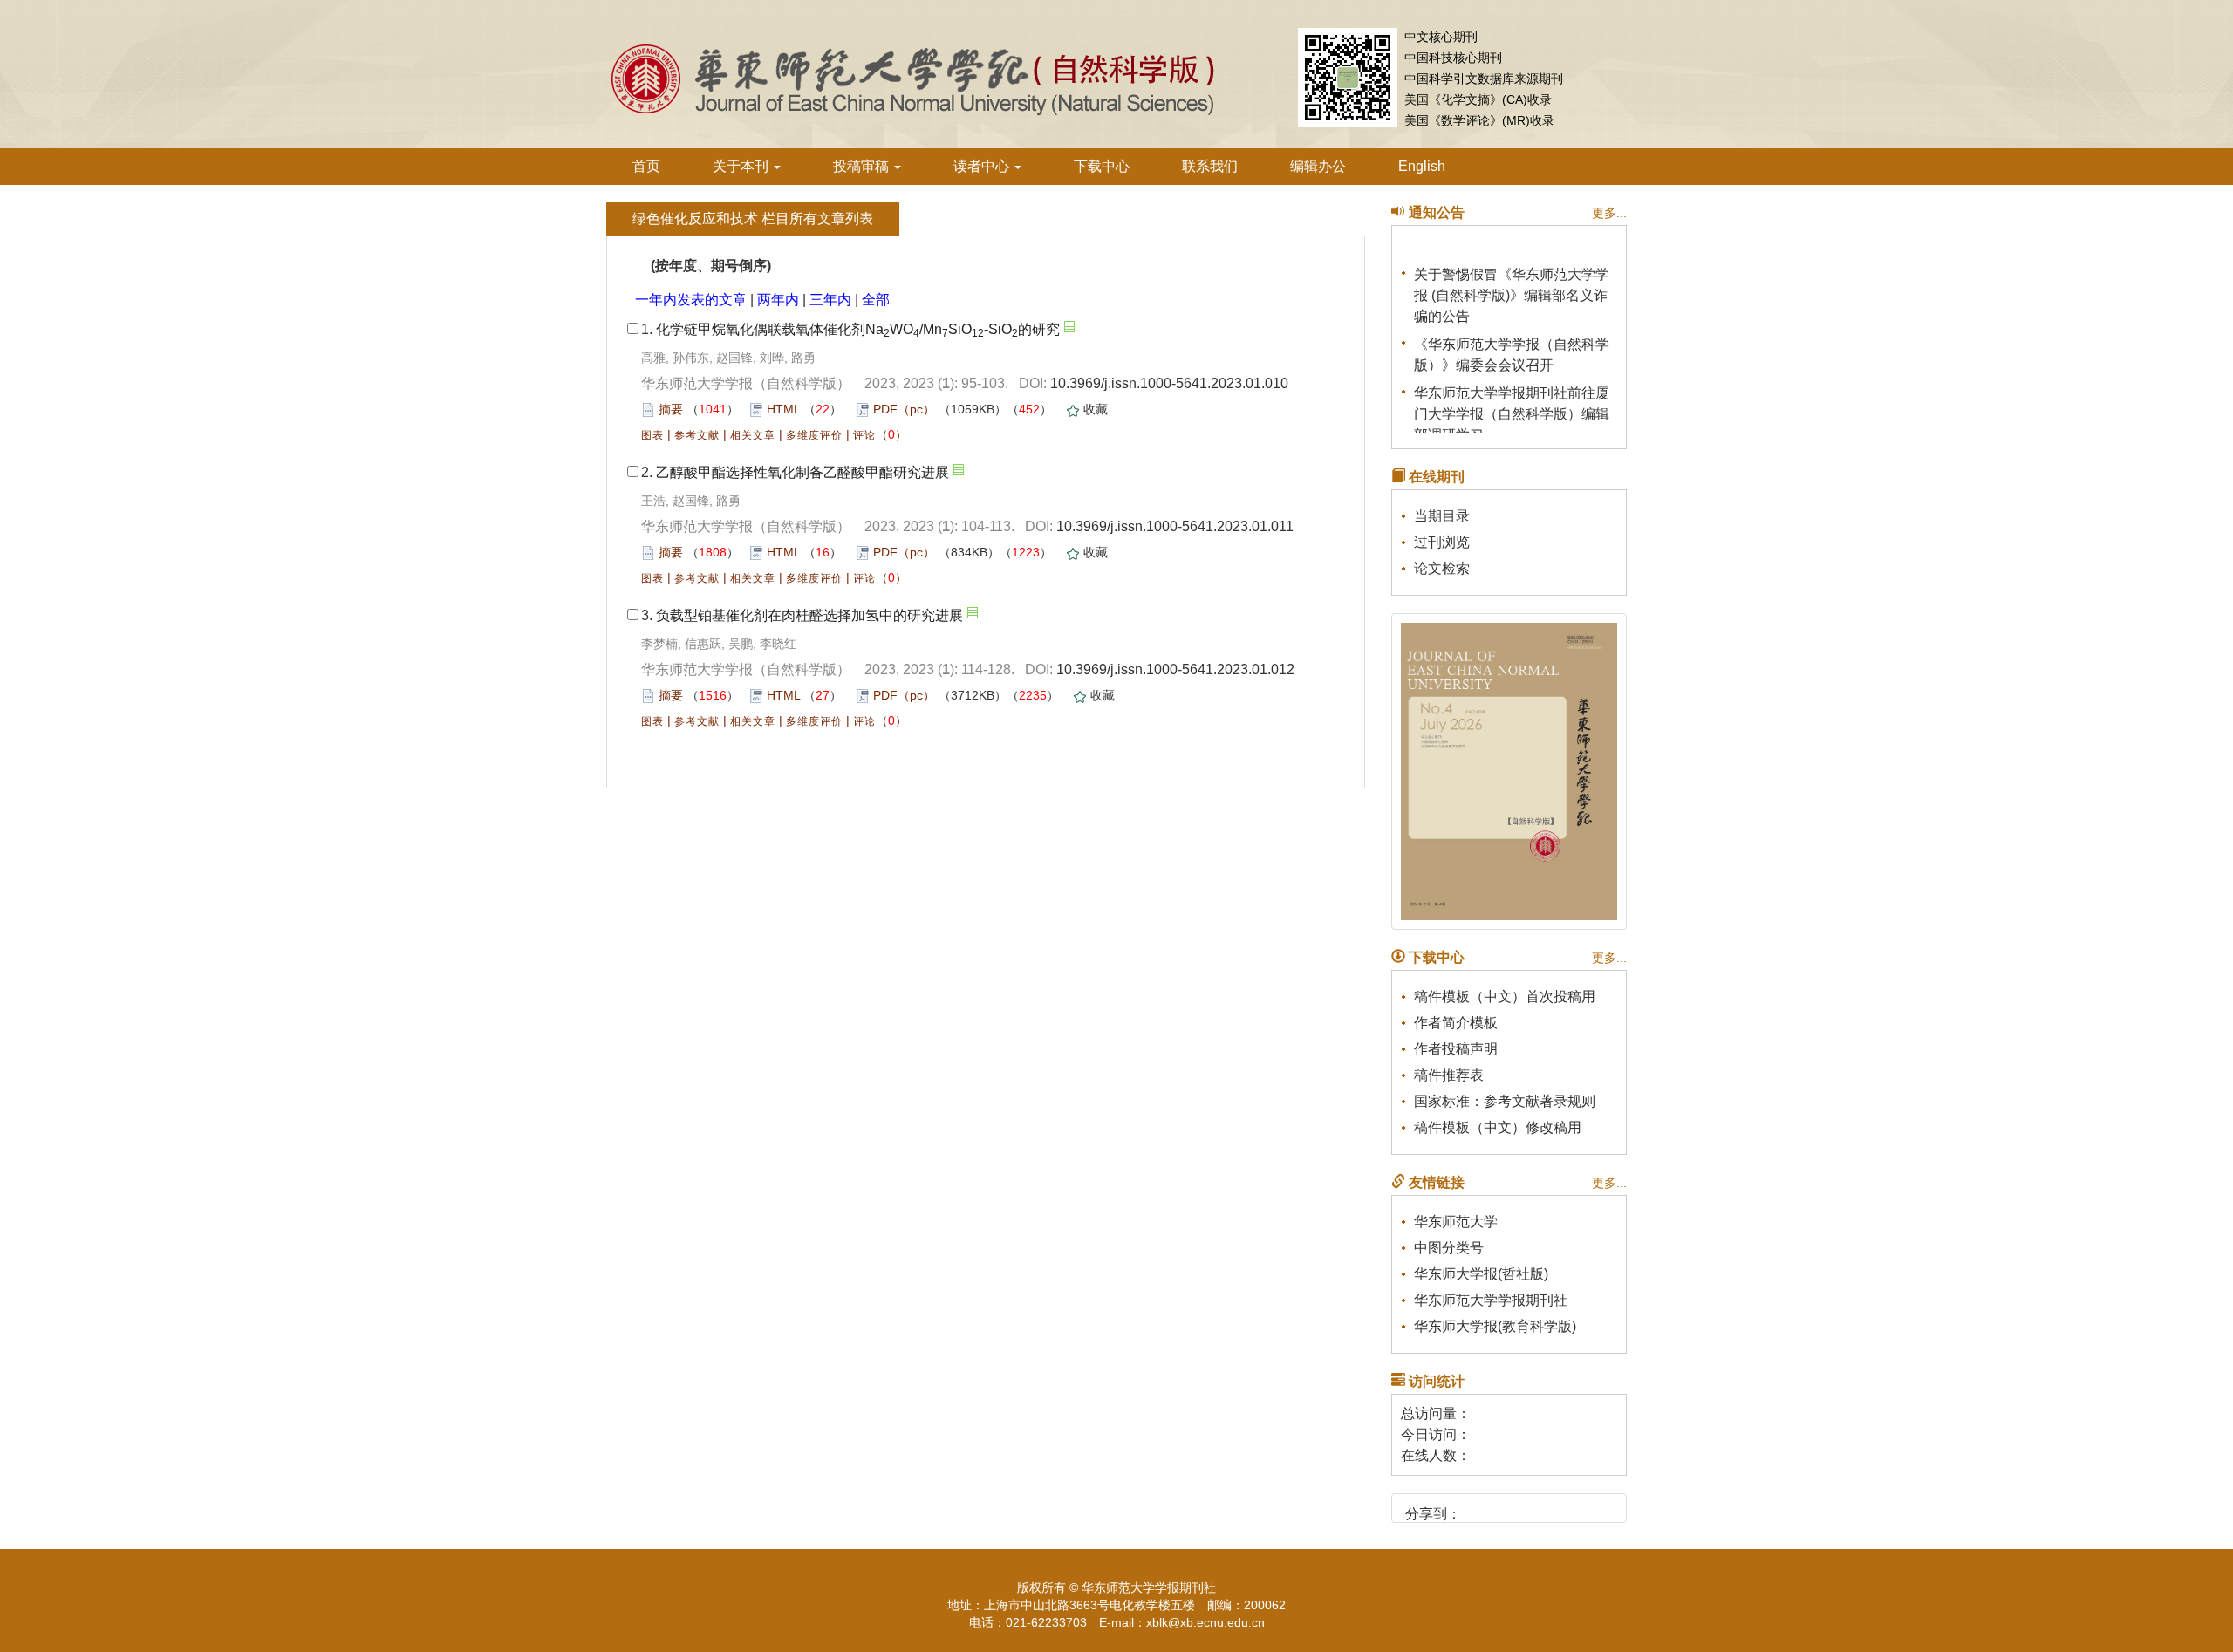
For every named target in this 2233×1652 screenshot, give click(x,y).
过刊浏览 (1442, 542)
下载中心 (1102, 166)
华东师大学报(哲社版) (1481, 1274)
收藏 (1096, 409)
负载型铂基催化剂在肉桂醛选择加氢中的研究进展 (809, 615)
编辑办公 (1318, 166)
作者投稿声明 (1456, 1049)
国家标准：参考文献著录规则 (1505, 1101)
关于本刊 (742, 166)
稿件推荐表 (1449, 1075)
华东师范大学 (1456, 1222)
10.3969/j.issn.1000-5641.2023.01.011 (1175, 526)
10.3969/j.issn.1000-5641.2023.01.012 (1175, 669)
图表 (652, 435)
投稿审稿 (863, 166)
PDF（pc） (904, 409)
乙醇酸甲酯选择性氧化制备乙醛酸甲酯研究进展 (802, 472)
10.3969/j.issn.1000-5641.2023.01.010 (1169, 383)
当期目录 (1442, 516)
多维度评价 (814, 435)
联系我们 (1210, 166)
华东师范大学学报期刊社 (1491, 1300)
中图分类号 (1449, 1248)
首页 (646, 166)
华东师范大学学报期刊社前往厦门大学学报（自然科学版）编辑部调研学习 (1512, 405)
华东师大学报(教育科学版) (1495, 1326)
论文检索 (1442, 568)
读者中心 (983, 166)
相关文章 (753, 435)
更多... (1609, 213)
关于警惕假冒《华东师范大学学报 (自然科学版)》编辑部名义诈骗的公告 (1512, 287)
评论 (864, 435)
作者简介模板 (1456, 1023)
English (1422, 166)
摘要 (671, 409)
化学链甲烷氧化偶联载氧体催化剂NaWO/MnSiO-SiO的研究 (858, 329)
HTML (783, 409)
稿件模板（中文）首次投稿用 (1505, 997)
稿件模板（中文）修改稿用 (1498, 1127)
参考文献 (697, 435)
